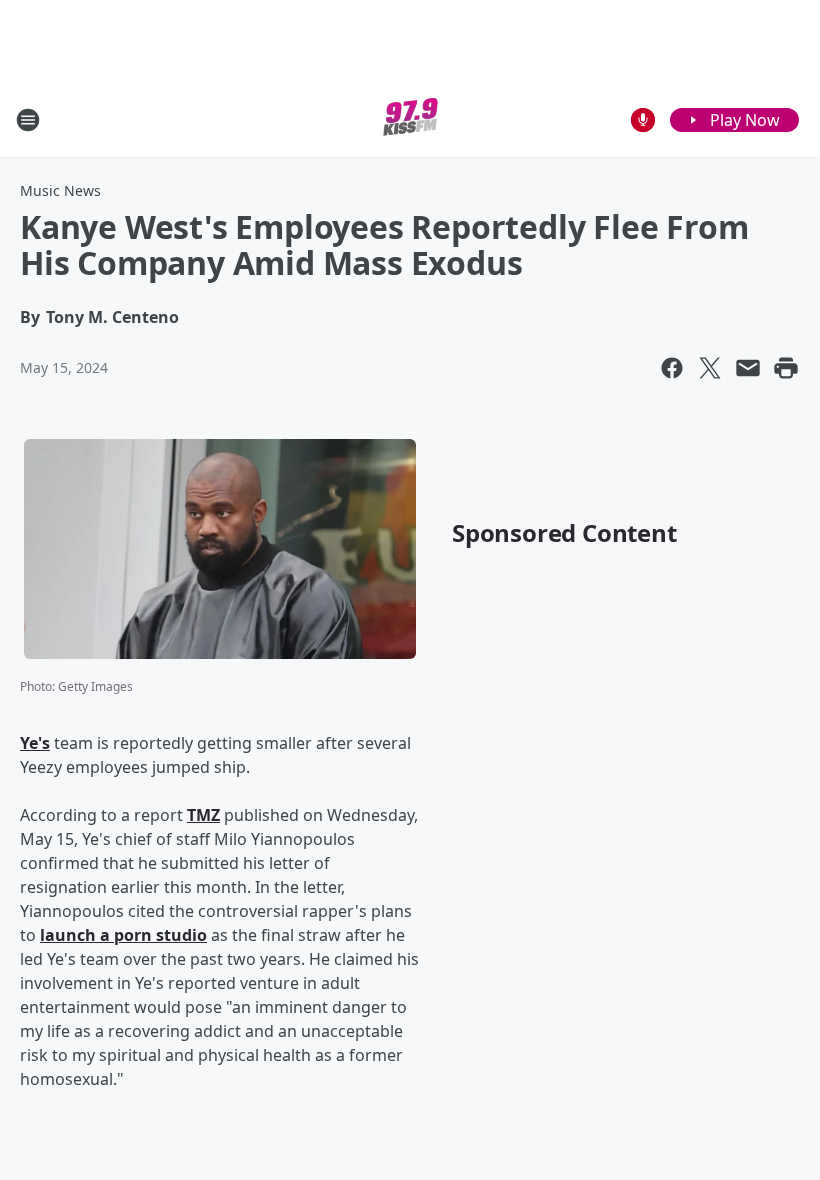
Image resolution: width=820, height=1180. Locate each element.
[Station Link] (410, 119)
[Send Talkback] (643, 120)
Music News (60, 190)
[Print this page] (786, 368)
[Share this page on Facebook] (672, 368)
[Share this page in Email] (748, 368)
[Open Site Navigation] (28, 120)
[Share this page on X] (710, 368)
